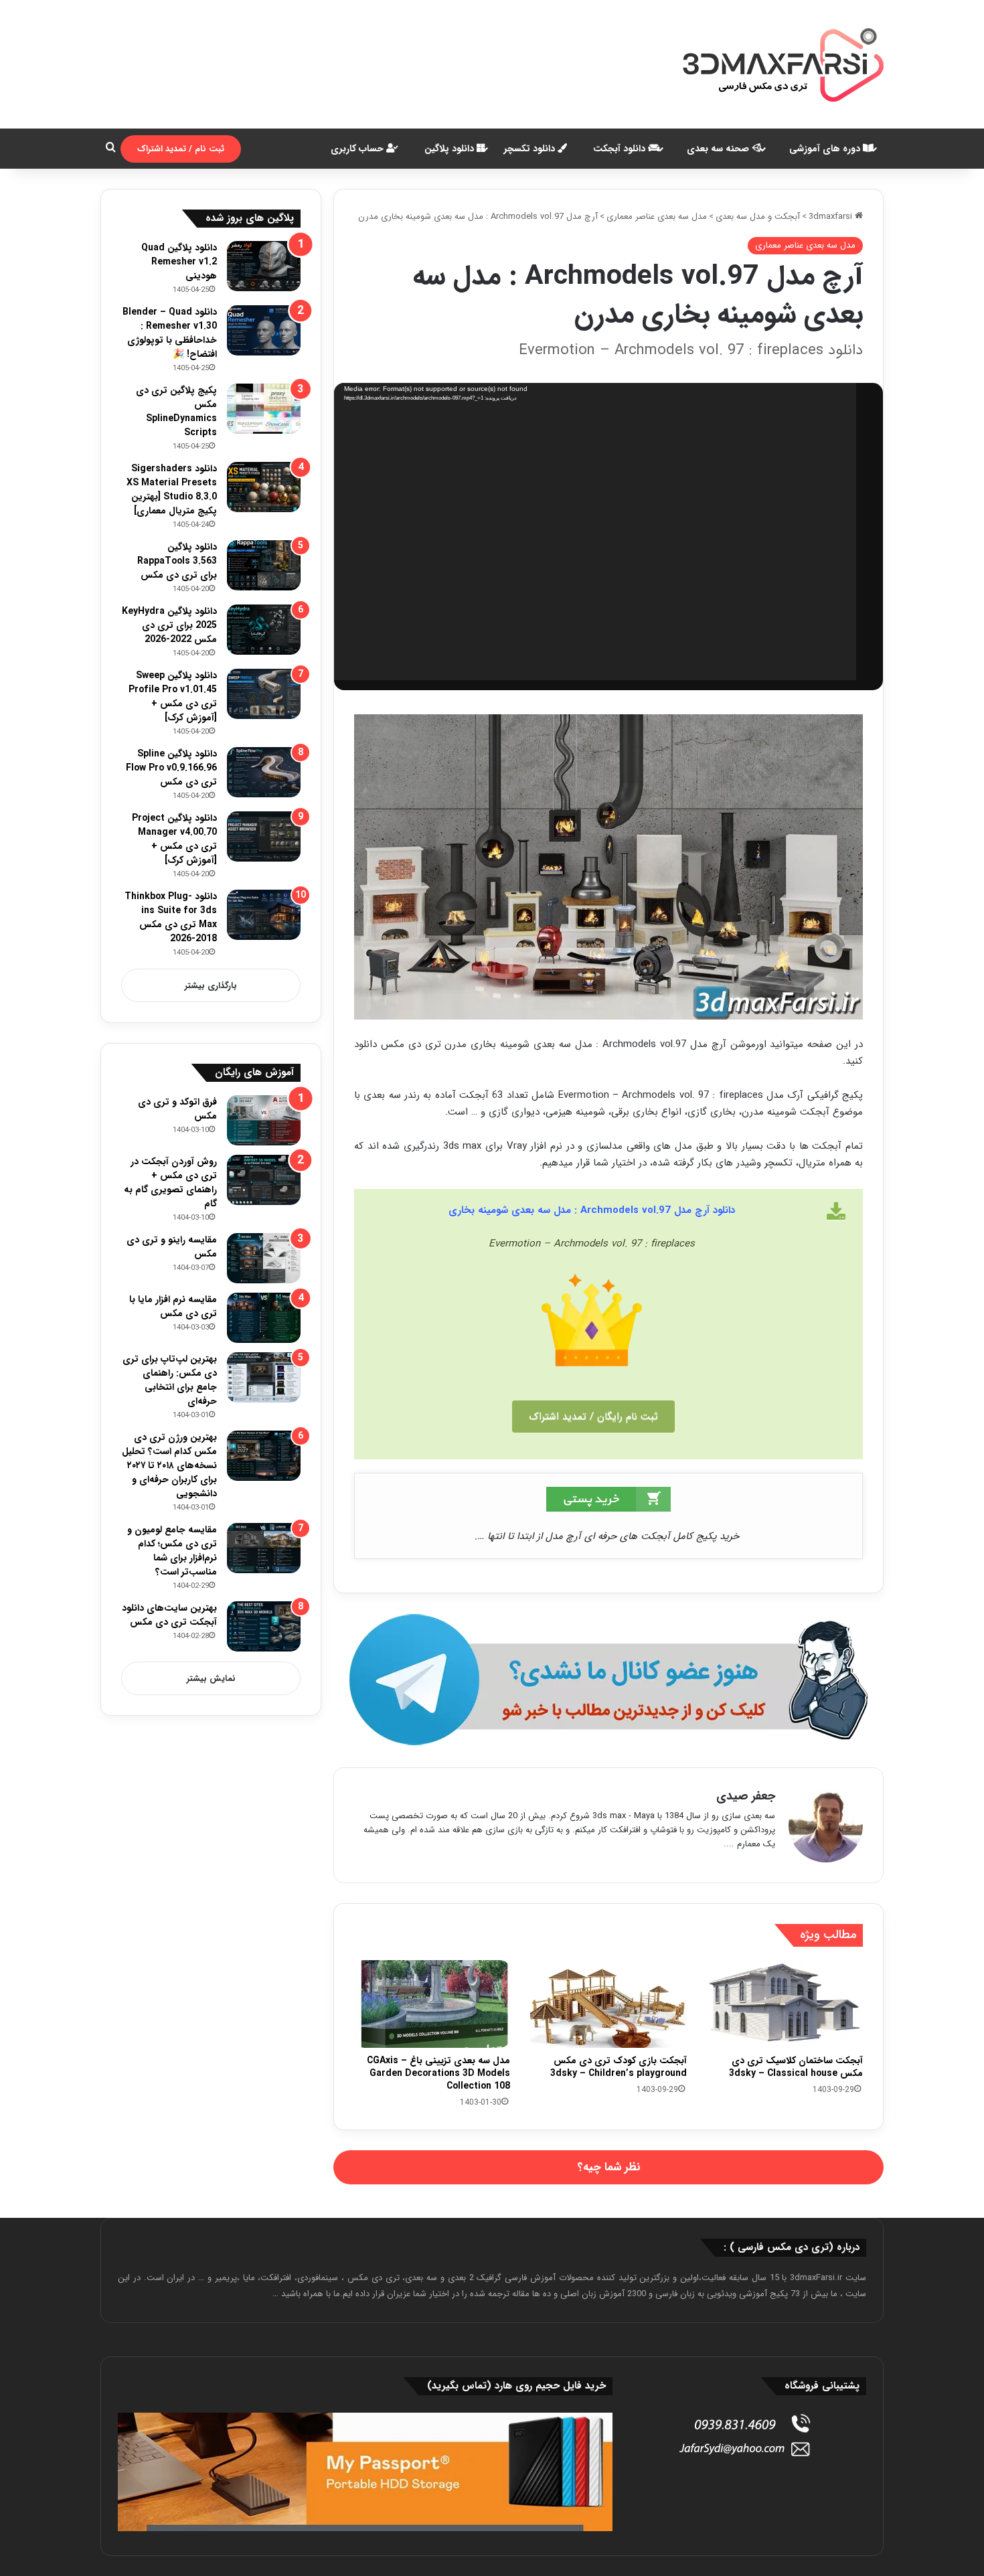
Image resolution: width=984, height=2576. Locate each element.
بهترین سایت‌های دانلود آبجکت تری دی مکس (169, 1615)
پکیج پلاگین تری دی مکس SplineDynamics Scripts (176, 411)
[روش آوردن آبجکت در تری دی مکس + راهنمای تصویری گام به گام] (264, 1180)
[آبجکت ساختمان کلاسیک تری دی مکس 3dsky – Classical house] (785, 2004)
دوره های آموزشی (826, 149)
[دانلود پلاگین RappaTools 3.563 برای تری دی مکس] (264, 565)
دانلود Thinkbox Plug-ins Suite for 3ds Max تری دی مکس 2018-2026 (171, 917)
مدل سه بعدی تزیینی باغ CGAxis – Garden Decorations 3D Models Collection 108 (438, 2073)
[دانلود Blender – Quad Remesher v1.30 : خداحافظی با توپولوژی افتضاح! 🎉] (264, 330)
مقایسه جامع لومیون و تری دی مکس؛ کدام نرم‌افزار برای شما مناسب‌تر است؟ (172, 1551)
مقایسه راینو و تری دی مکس (172, 1247)
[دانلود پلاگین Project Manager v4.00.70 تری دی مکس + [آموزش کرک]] (264, 836)
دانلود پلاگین (450, 149)
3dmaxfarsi (832, 217)
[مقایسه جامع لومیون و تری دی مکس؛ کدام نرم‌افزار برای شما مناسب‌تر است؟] (264, 1548)
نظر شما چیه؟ (609, 2167)
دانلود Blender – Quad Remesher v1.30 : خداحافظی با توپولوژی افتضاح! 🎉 (170, 333)
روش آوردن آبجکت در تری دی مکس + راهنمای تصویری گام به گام (170, 1183)
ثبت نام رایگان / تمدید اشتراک (593, 1417)
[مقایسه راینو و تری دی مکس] (264, 1258)
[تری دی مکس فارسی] (783, 64)
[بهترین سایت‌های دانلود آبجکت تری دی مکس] (264, 1626)
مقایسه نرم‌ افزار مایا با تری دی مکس (173, 1306)
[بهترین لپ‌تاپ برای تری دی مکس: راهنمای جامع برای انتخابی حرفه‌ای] (264, 1377)
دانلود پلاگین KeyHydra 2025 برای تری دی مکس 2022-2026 (169, 625)
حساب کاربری (358, 149)
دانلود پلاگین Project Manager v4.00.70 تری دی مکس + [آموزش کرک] (174, 839)
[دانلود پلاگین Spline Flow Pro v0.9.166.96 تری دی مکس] (264, 772)
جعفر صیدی (746, 1796)
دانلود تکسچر (531, 149)
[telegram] (608, 1680)
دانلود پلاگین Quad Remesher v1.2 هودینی (179, 262)
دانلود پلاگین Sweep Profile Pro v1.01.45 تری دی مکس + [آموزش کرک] (173, 697)
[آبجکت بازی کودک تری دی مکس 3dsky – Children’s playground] (608, 2004)
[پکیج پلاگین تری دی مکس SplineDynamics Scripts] (264, 409)
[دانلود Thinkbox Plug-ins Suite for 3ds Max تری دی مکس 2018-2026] (264, 915)
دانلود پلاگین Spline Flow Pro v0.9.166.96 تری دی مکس (171, 768)
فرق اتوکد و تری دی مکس (177, 1109)
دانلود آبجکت (621, 149)
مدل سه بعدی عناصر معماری (657, 217)
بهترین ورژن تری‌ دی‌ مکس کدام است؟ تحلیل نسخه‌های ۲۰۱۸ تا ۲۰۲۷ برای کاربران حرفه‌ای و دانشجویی (169, 1465)
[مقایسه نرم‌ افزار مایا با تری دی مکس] (264, 1318)
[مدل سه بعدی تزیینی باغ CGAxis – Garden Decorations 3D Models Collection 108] (432, 2004)
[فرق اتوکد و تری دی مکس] (264, 1120)
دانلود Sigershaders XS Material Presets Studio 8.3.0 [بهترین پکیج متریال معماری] (172, 490)
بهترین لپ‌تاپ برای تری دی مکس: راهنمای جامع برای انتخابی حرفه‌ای (170, 1380)
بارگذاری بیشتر (211, 986)
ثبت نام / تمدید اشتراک (181, 149)
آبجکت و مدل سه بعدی (758, 217)
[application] (595, 532)
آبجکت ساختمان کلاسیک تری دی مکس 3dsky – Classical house (796, 2067)
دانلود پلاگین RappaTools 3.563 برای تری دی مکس (177, 561)
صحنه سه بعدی (719, 149)
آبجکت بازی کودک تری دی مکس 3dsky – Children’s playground (619, 2067)
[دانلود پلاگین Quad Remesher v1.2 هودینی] (264, 266)
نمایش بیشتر (211, 1679)
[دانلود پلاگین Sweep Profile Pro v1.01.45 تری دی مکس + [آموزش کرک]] (264, 694)
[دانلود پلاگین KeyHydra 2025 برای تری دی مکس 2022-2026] (264, 630)
